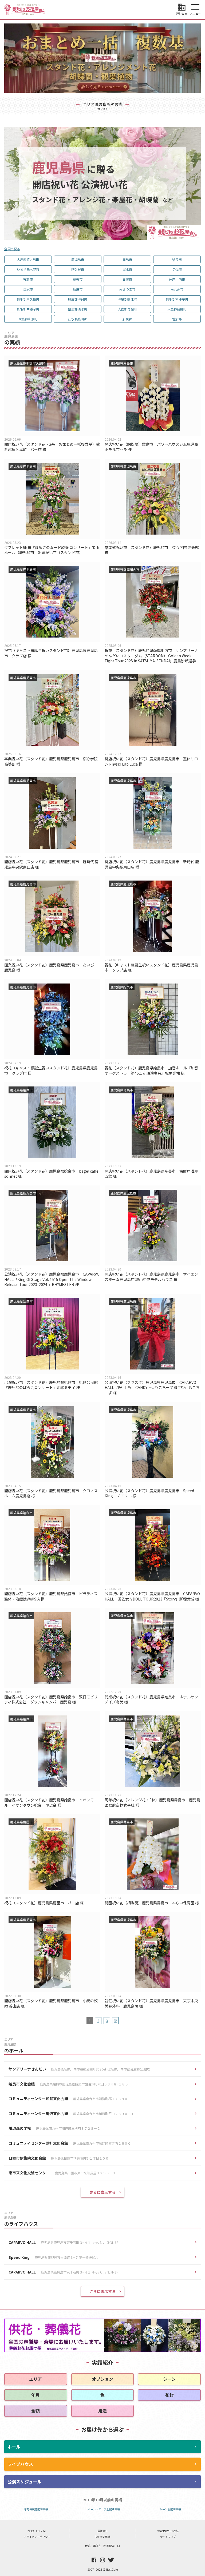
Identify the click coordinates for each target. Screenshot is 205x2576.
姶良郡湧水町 (78, 309)
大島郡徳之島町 (28, 259)
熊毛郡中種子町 (28, 309)
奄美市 (78, 279)
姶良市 (177, 259)
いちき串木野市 (28, 269)
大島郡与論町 (127, 309)
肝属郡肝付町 (78, 299)
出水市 (127, 269)
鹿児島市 (78, 259)
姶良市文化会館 (68, 2084)
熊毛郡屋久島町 (28, 299)
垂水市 (28, 289)
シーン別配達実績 (170, 2509)
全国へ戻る (12, 249)
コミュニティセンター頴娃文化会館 (70, 2143)
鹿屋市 (78, 289)
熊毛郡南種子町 (177, 299)
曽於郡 (177, 319)
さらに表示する (102, 2192)
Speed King (53, 2257)
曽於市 (28, 279)
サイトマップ (168, 2537)
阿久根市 (78, 269)
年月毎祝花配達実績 (36, 2509)
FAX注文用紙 (102, 2537)
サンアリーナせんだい (79, 2069)
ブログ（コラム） (37, 2531)
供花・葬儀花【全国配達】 (102, 2546)
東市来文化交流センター (62, 2173)
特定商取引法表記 (168, 2531)
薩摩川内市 (177, 279)
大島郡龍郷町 (177, 309)
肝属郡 (127, 319)
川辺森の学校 (54, 2128)
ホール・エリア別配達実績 (104, 2509)
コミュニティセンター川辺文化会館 (71, 2113)
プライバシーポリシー (37, 2537)
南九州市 (177, 289)
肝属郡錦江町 (127, 299)
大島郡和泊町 (28, 319)
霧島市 (127, 259)
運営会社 (102, 2531)
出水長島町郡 (78, 319)
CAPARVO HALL (63, 2242)
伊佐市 (177, 269)
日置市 (127, 279)
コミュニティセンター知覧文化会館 (68, 2099)
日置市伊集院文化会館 (59, 2158)
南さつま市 (127, 289)
